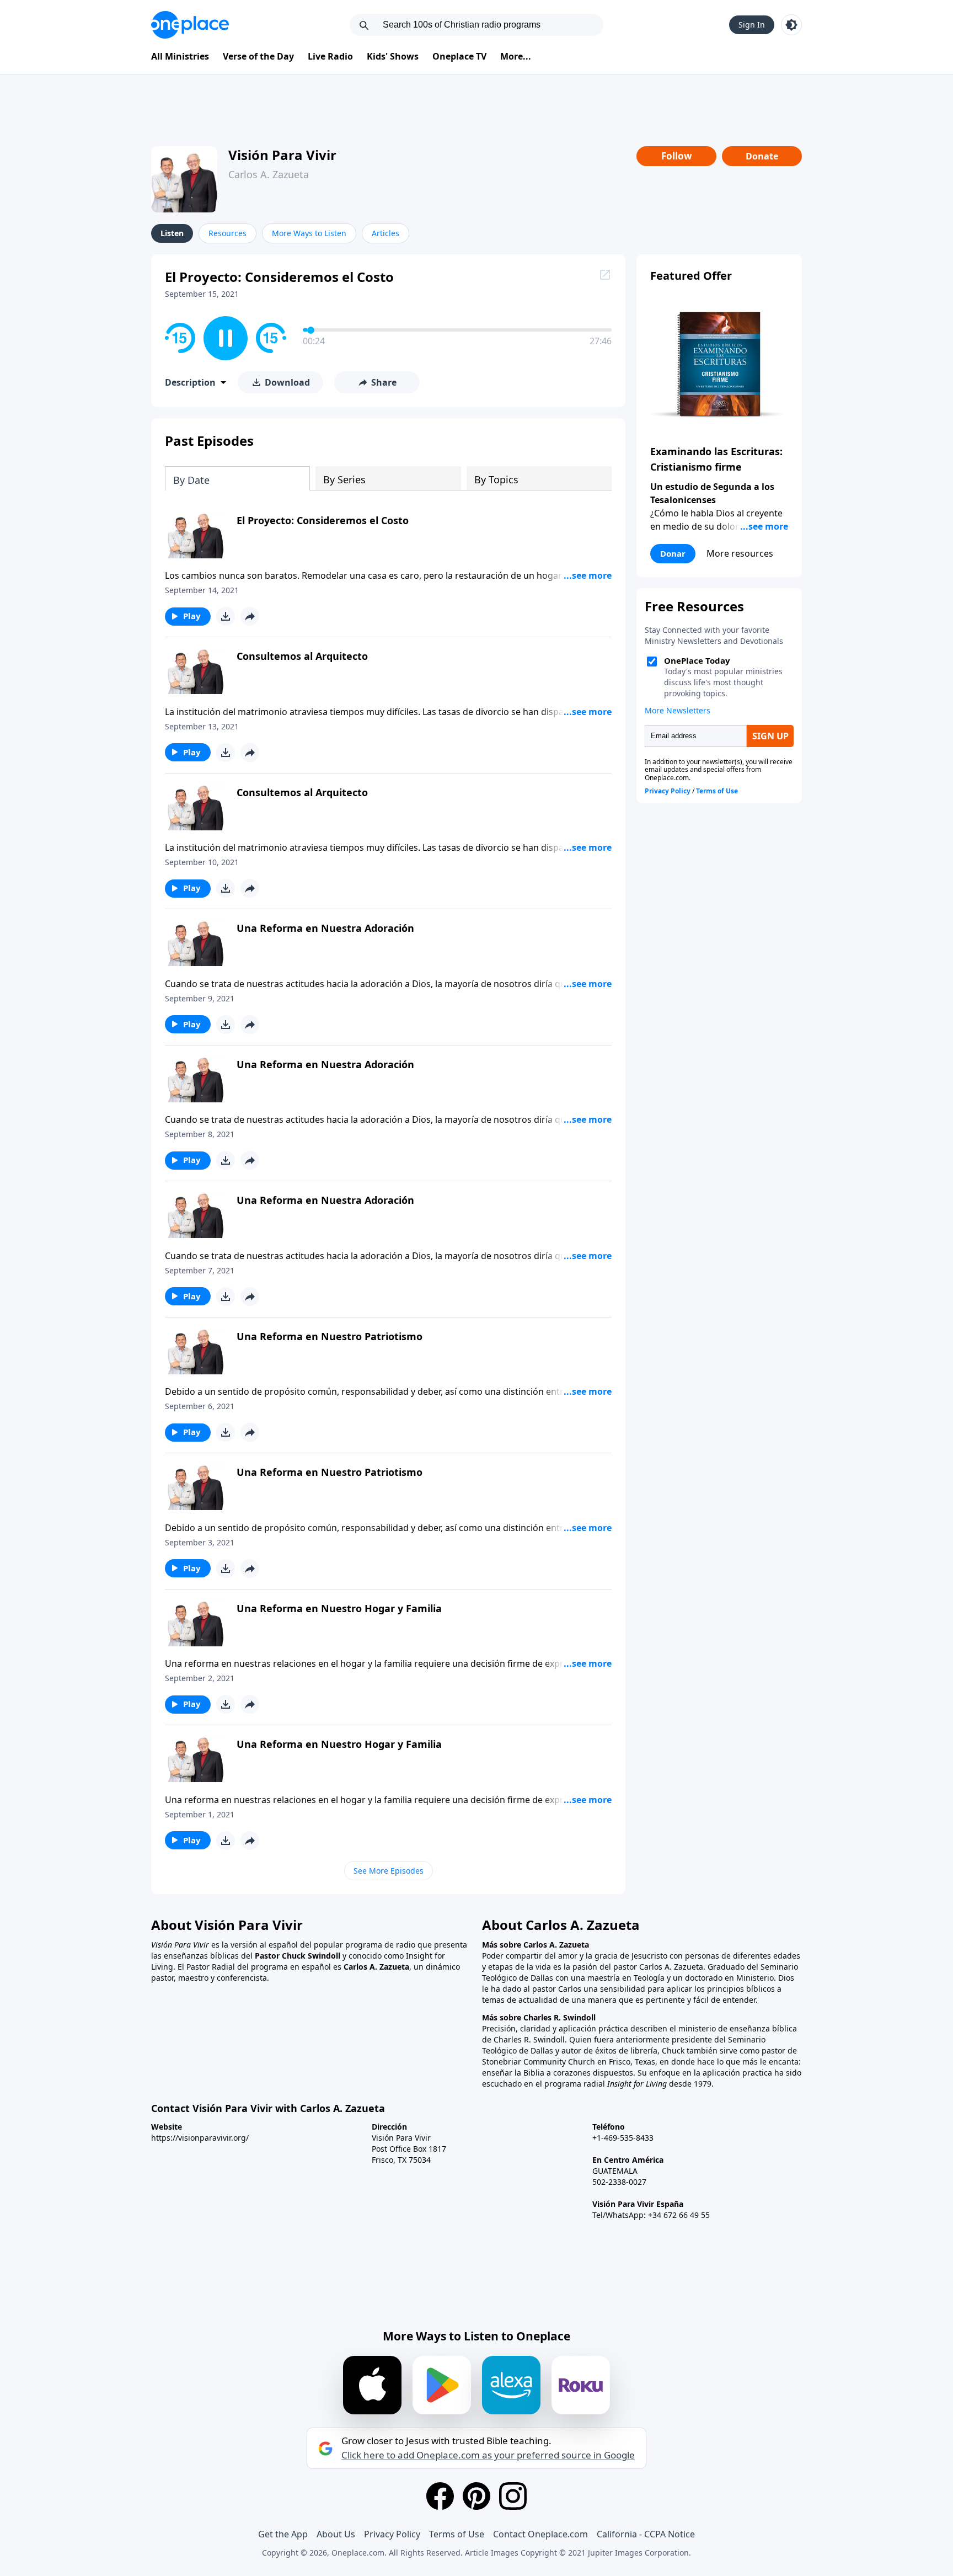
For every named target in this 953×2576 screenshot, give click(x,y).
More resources (740, 553)
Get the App (283, 2534)
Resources (227, 233)
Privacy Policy (392, 2534)
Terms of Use (457, 2534)
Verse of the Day (258, 56)
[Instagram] (513, 2496)
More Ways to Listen (309, 233)
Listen (172, 233)
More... (516, 56)
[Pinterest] (476, 2496)
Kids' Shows (393, 56)
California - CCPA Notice (646, 2534)
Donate (762, 156)
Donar (673, 553)
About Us (336, 2534)
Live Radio (330, 56)
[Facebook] (440, 2496)
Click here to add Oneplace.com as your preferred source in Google (488, 2455)
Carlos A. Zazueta (269, 174)
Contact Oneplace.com (540, 2534)
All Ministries (180, 56)
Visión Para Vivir (282, 155)
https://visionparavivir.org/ (200, 2138)
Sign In (752, 25)
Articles (386, 233)
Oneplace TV (459, 56)
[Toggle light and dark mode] (791, 25)
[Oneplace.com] (190, 25)
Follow (677, 156)
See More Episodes (389, 1871)
